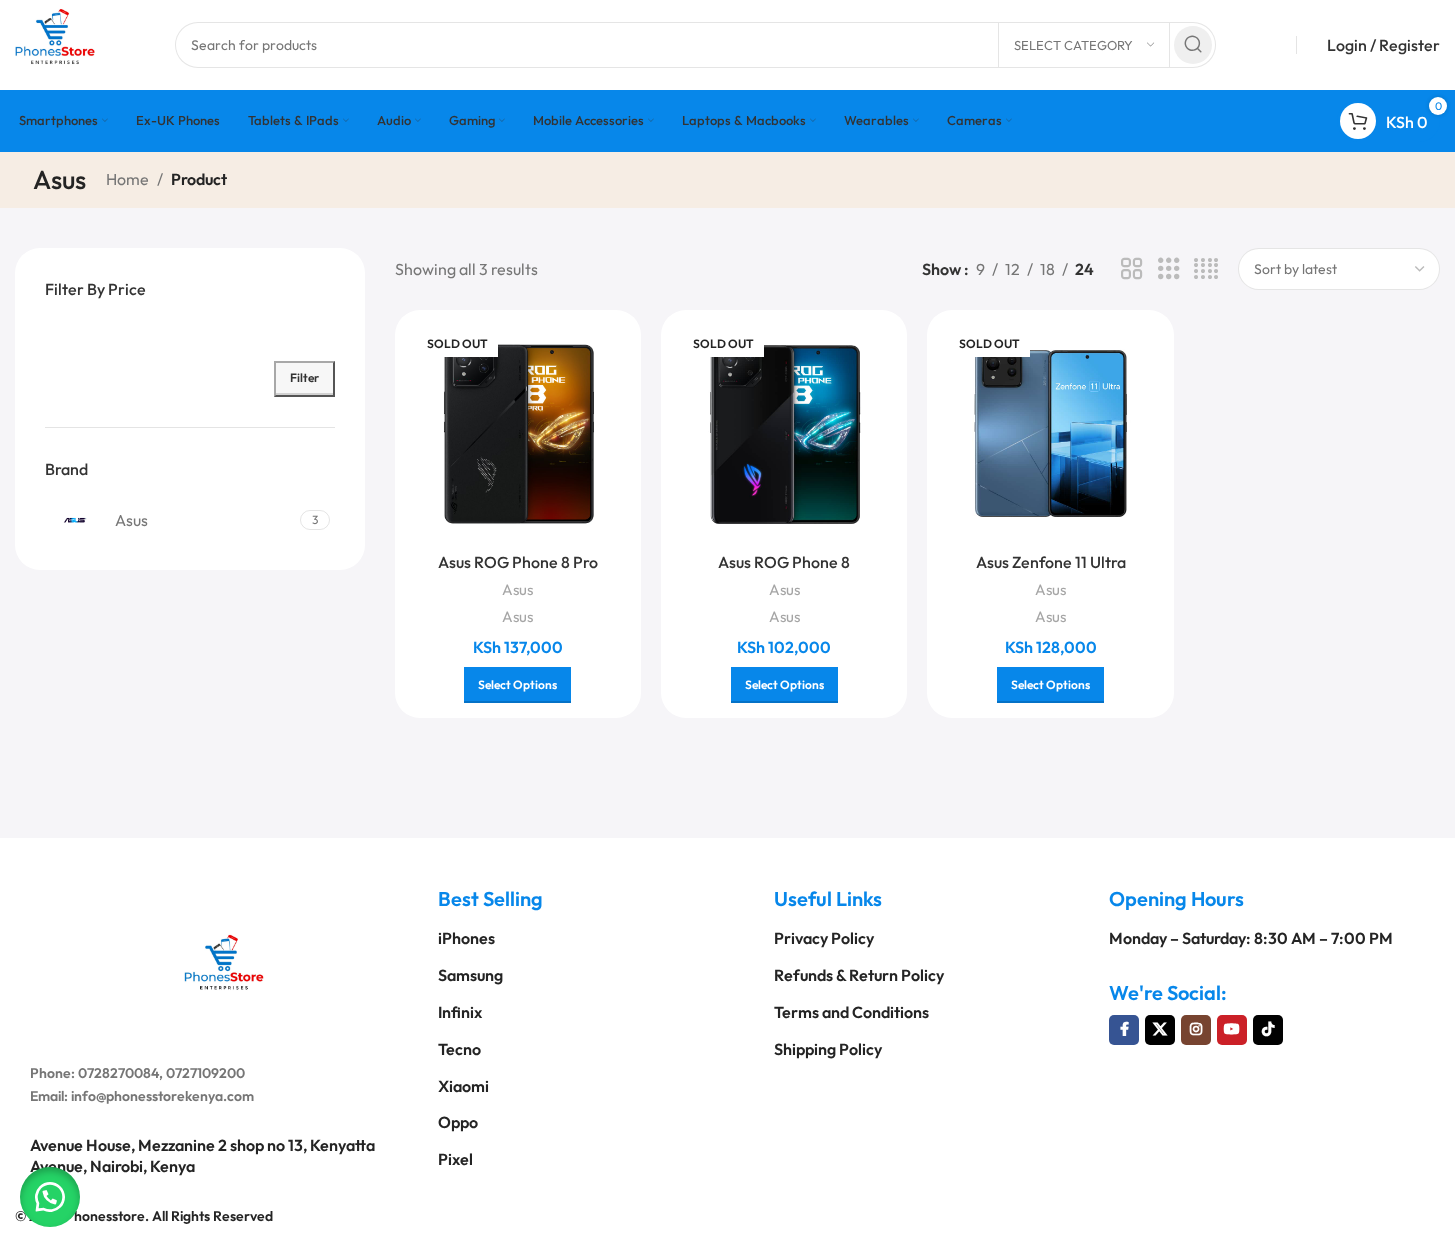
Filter (304, 377)
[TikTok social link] (1268, 1030)
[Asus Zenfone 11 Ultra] (1050, 433)
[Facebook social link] (1124, 1030)
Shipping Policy (828, 1049)
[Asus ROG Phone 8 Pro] (518, 433)
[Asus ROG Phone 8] (784, 433)
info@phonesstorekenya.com (162, 1096)
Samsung (470, 975)
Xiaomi (463, 1086)
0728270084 (118, 1073)
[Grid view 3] (1169, 269)
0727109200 (205, 1073)
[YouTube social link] (1232, 1030)
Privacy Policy (824, 938)
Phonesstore (105, 1216)
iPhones (466, 938)
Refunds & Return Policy (859, 975)
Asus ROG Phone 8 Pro (518, 562)
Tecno (459, 1049)
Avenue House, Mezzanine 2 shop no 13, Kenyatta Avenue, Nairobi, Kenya (202, 1155)
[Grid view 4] (1206, 269)
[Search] (1193, 45)
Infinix (460, 1012)
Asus (517, 589)
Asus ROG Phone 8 (784, 562)
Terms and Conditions (851, 1012)
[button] (50, 1197)
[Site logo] (55, 43)
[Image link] (224, 960)
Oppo (458, 1122)
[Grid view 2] (1132, 269)
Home (127, 179)
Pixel (455, 1159)
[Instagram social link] (1196, 1030)
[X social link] (1160, 1030)
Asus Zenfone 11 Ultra (1051, 562)
